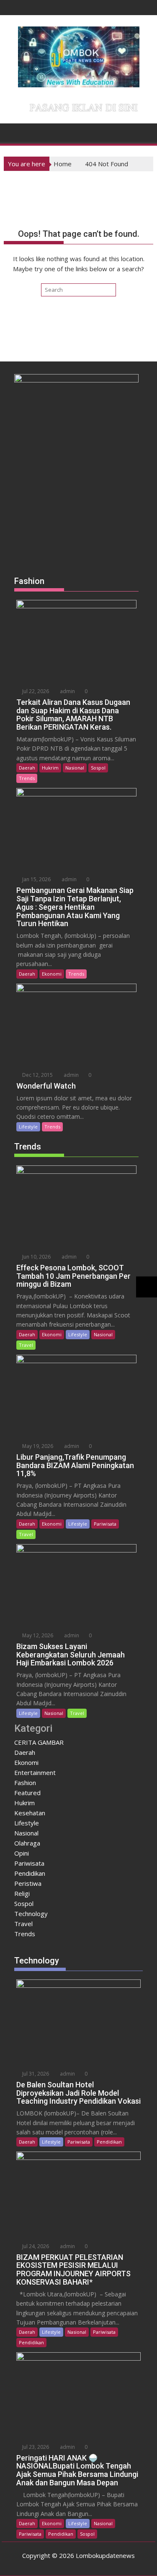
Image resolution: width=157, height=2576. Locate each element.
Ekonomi (52, 974)
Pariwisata (105, 1524)
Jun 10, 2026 (36, 1257)
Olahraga (27, 1843)
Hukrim (50, 768)
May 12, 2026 (37, 1635)
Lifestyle (28, 1127)
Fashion (25, 1783)
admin (67, 691)
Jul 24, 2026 (35, 2246)
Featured (27, 1793)
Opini (22, 1853)
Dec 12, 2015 (37, 1075)
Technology (31, 1914)
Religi (22, 1893)
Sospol (98, 768)
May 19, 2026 (37, 1446)
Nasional (75, 768)
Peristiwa (28, 1883)
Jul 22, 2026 (35, 691)
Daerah (27, 768)
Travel (26, 1345)
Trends (27, 778)
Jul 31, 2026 (35, 2074)
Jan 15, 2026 (36, 879)
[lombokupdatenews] (12, 132)
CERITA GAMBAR (39, 1742)
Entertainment (35, 1772)
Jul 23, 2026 (35, 2447)
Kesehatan (30, 1813)
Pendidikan (30, 1873)
